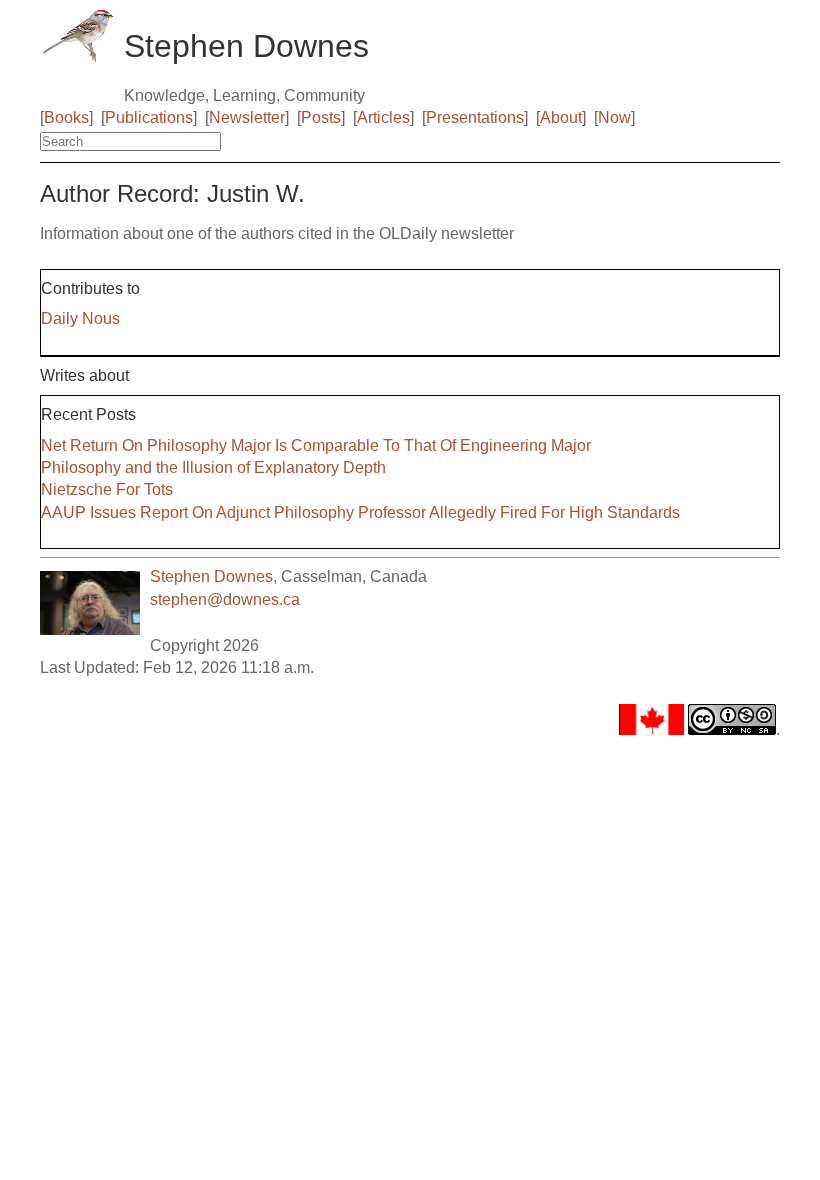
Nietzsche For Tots (107, 489)
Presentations (475, 117)
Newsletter (247, 117)
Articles (383, 117)
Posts (321, 117)
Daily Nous (80, 318)
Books (66, 117)
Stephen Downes (211, 576)
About (561, 117)
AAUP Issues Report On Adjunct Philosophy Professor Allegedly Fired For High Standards (360, 512)
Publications (149, 117)
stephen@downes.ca (225, 599)
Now (614, 117)
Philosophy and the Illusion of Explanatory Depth (213, 467)
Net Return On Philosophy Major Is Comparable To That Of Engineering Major (316, 445)
